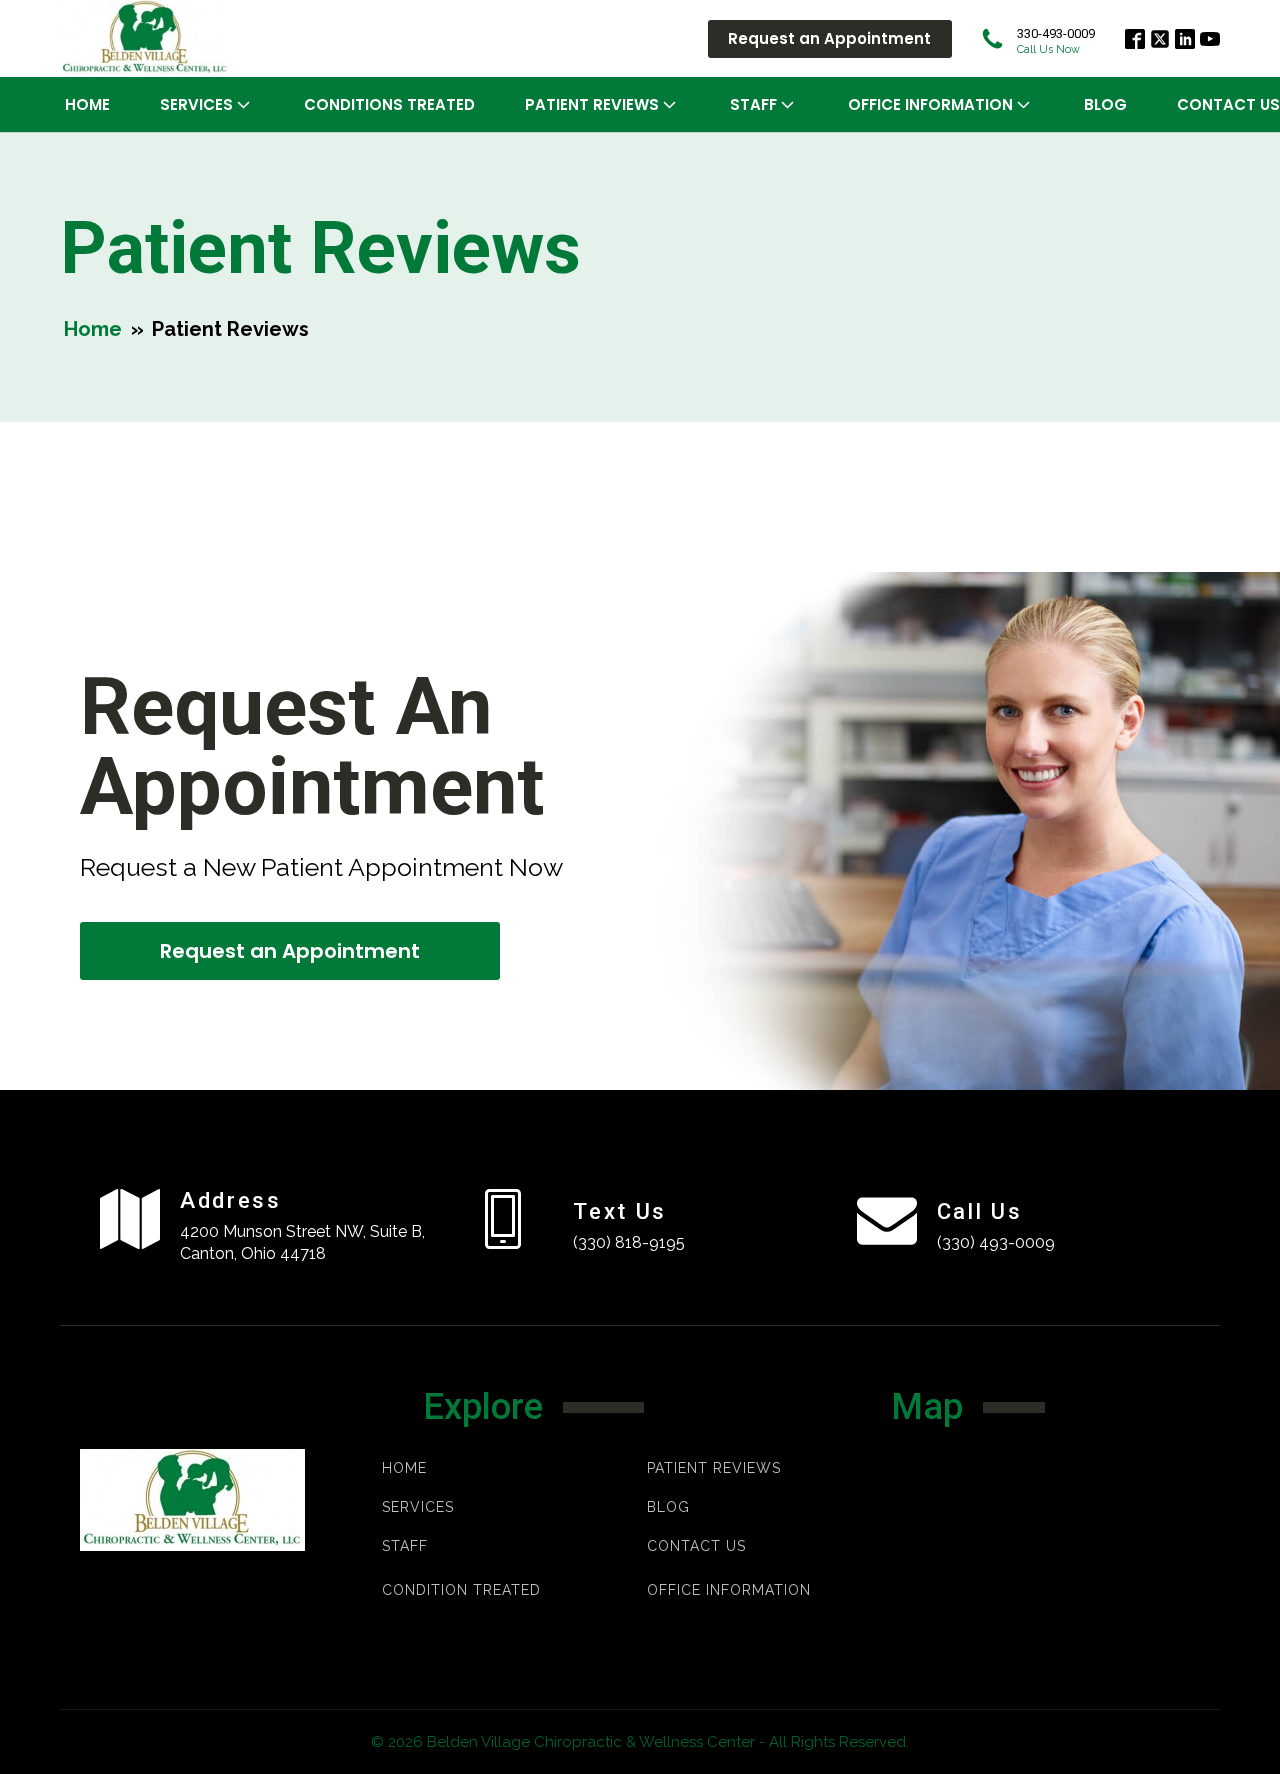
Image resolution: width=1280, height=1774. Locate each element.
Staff (753, 104)
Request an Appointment (829, 38)
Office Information (930, 104)
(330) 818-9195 (629, 1242)
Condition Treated (461, 1590)
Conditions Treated (389, 104)
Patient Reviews (714, 1468)
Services (196, 104)
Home (87, 104)
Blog (1105, 104)
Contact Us (696, 1546)
